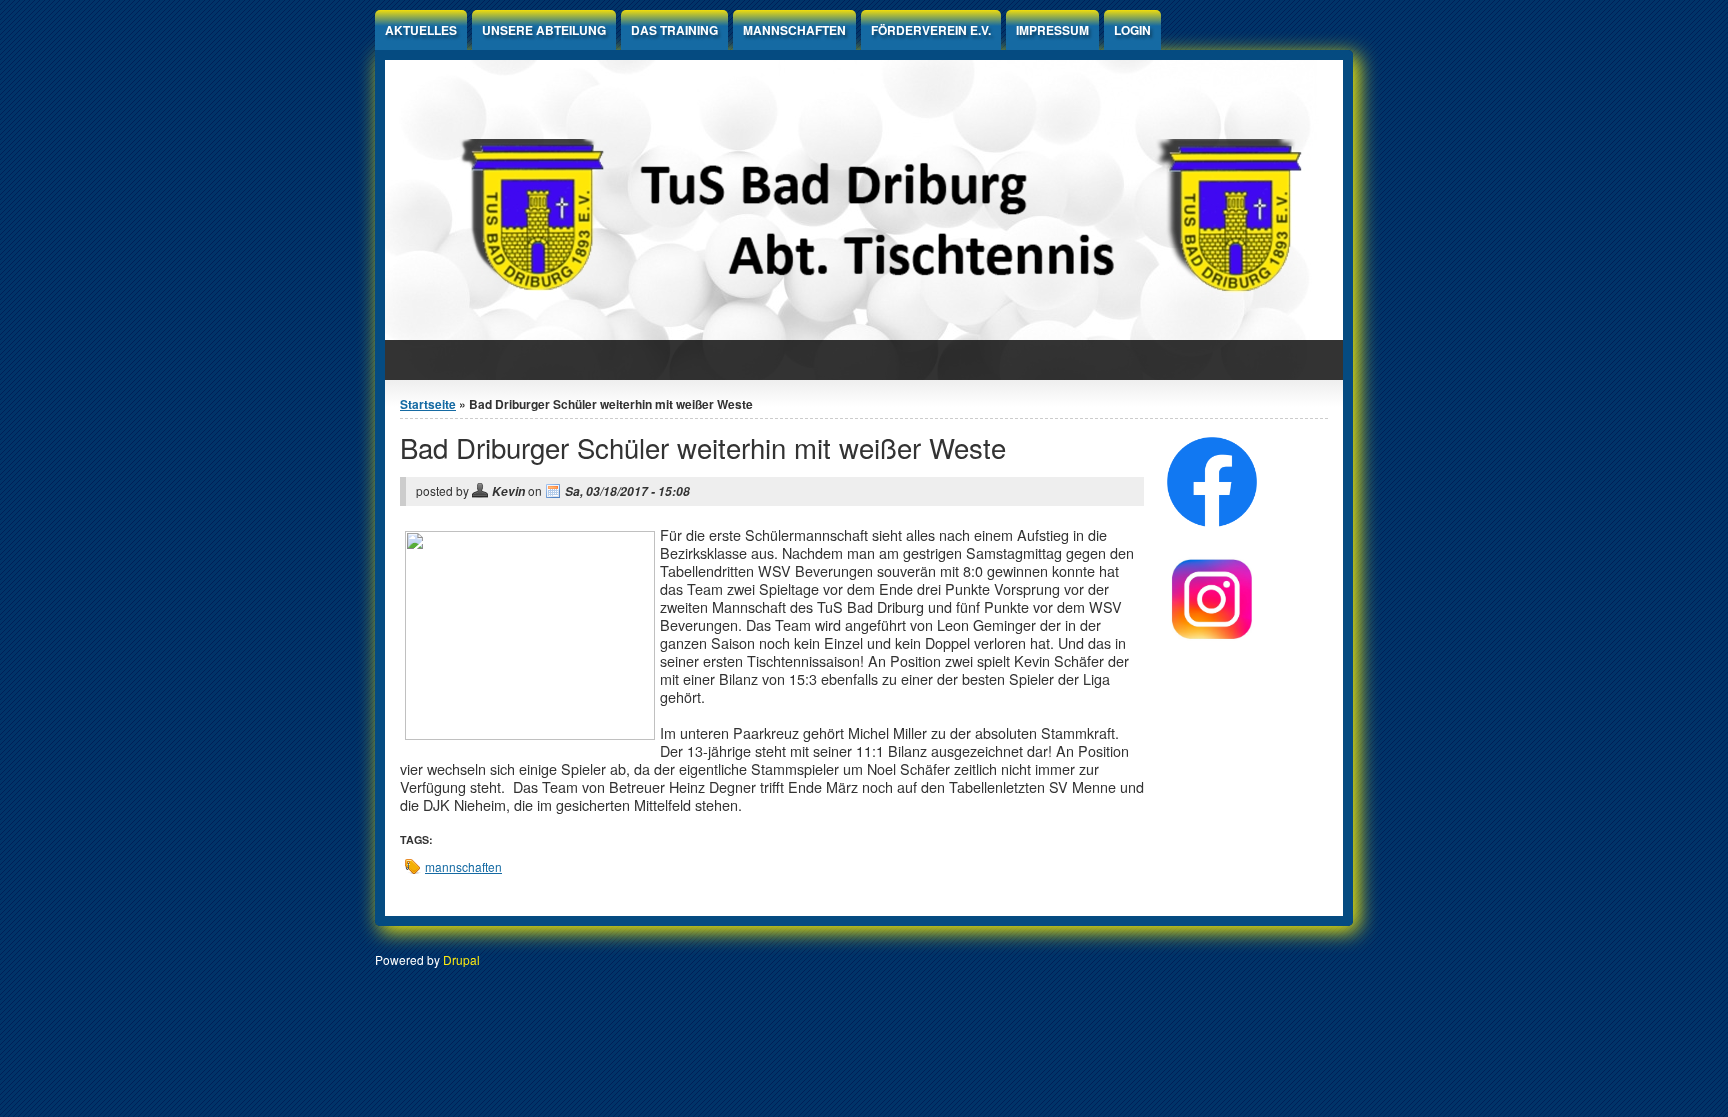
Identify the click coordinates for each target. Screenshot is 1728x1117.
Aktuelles (421, 30)
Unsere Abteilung (544, 30)
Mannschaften (794, 30)
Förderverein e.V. (931, 30)
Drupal (461, 959)
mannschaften (463, 866)
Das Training (674, 30)
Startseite (428, 404)
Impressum (1052, 30)
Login (1132, 30)
